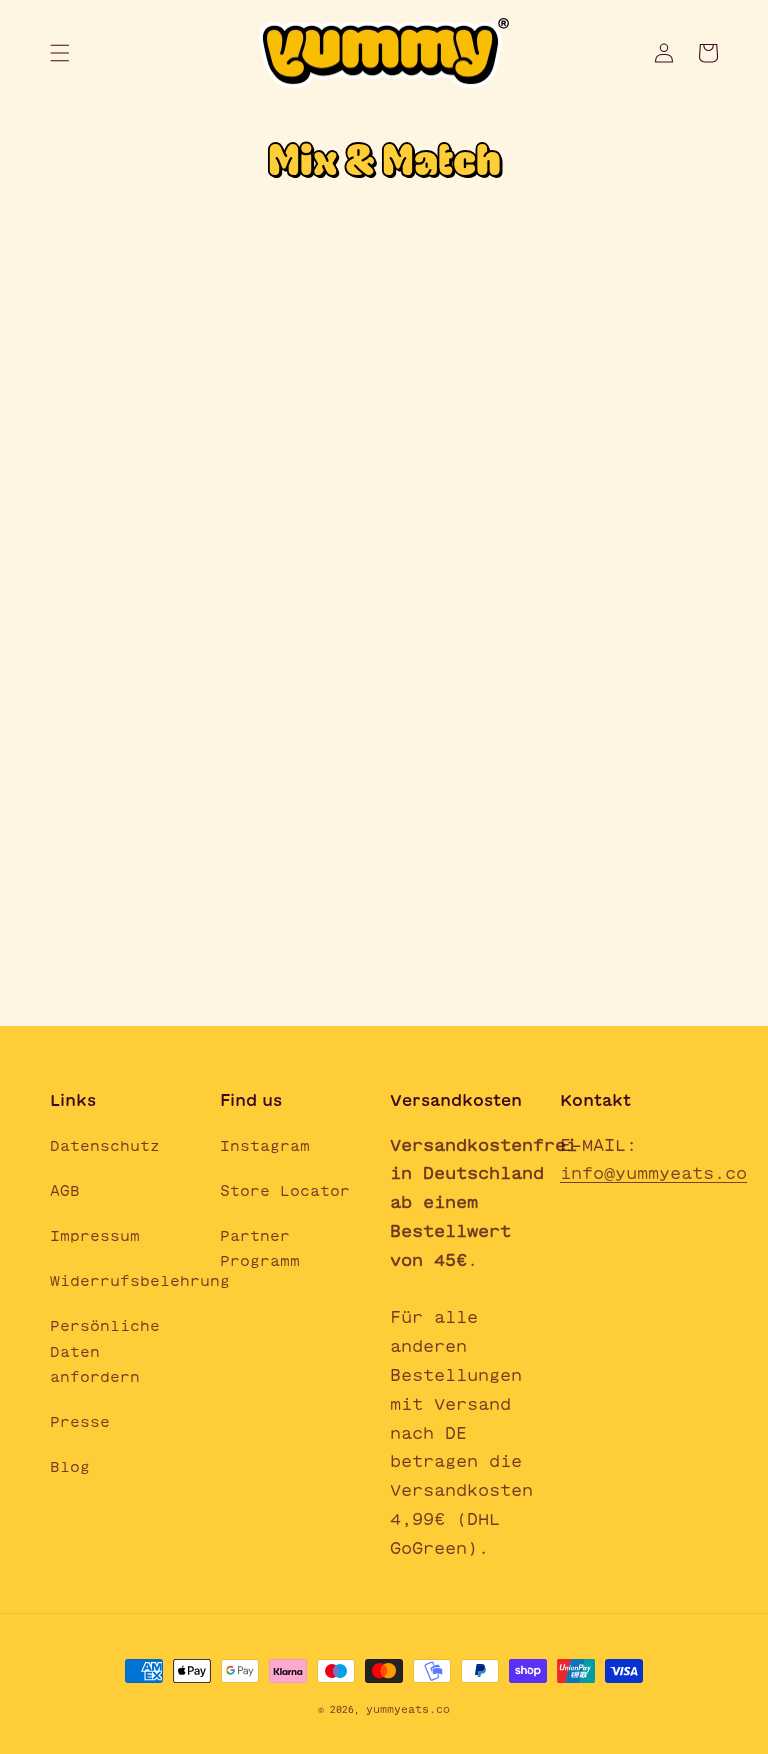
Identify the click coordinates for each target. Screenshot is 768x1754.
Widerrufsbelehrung (140, 1281)
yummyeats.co (408, 1709)
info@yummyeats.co (653, 1173)
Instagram (265, 1146)
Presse (80, 1422)
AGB (65, 1191)
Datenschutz (105, 1146)
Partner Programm (260, 1248)
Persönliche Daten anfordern (105, 1351)
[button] (60, 53)
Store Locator (285, 1191)
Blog (70, 1467)
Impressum (95, 1236)
